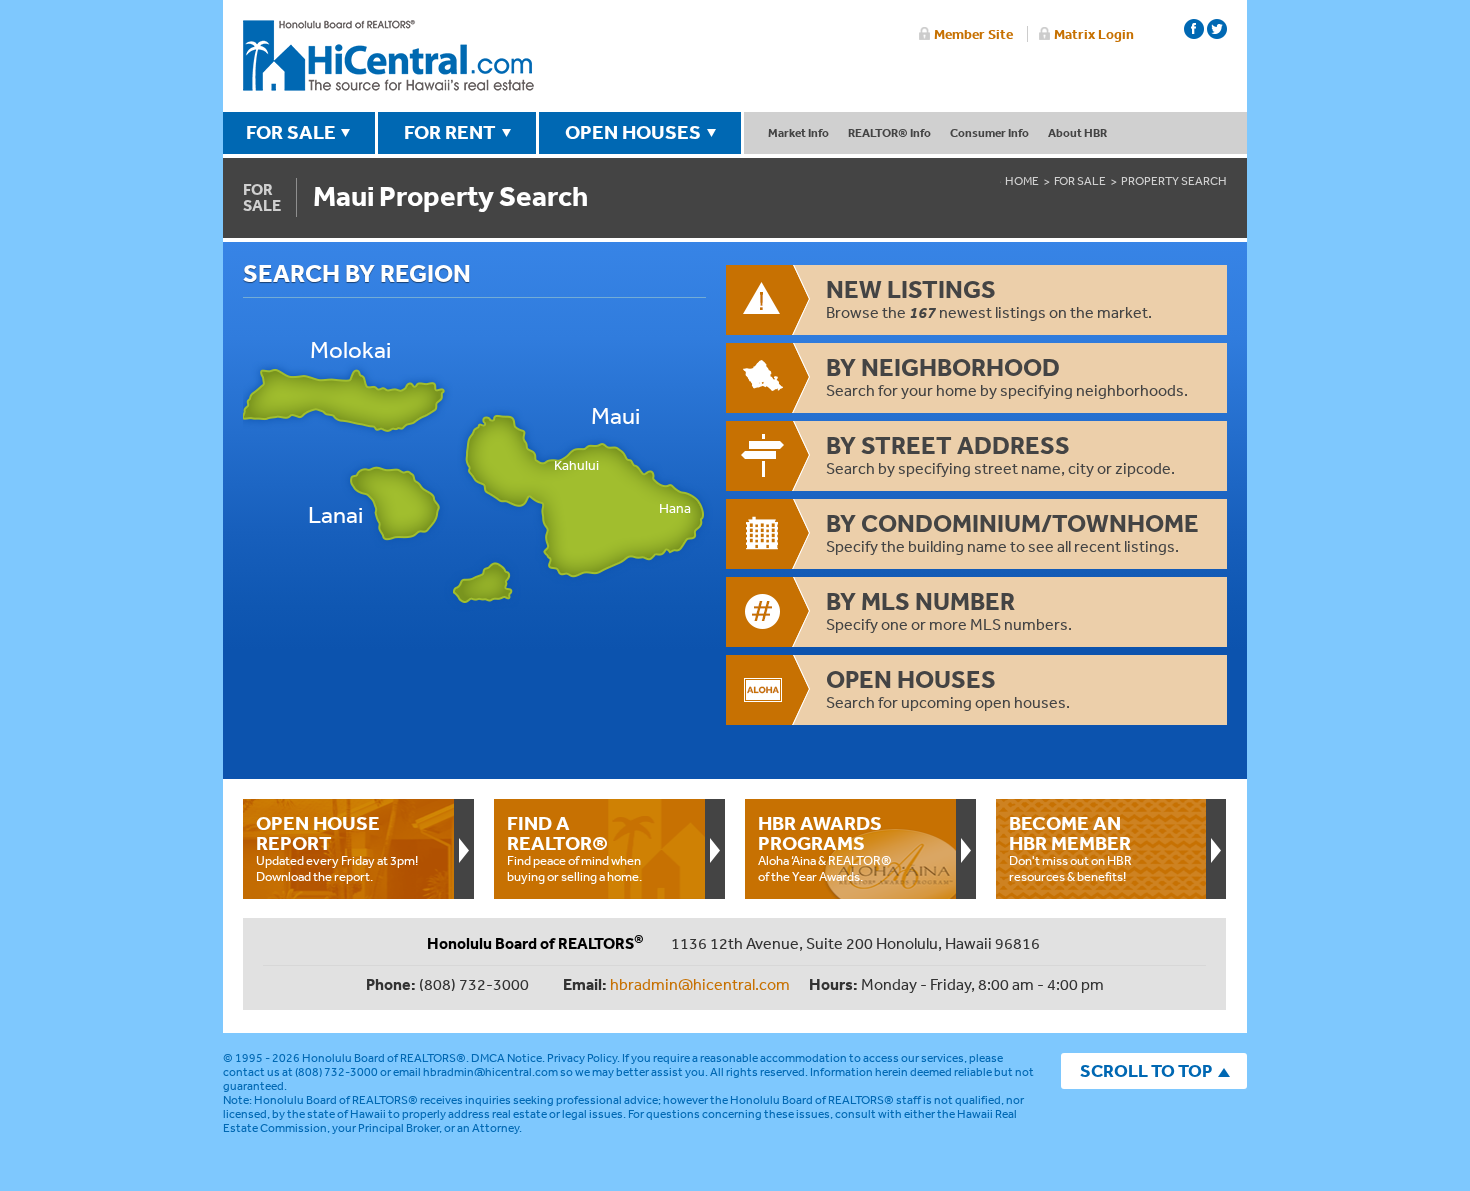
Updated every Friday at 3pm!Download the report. (337, 848)
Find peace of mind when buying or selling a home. (574, 848)
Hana (675, 508)
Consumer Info (989, 132)
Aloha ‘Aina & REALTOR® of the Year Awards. (825, 848)
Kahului (576, 465)
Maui (615, 415)
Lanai (335, 514)
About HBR (1077, 132)
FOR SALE (291, 132)
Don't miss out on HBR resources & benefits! (1070, 848)
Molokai (350, 349)
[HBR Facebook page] (1194, 29)
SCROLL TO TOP (1146, 1070)
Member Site (973, 34)
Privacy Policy (582, 1058)
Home (1022, 181)
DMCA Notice (506, 1058)
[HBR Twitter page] (1217, 29)
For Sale (1080, 181)
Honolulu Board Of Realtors (388, 56)
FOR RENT (450, 132)
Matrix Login (1094, 34)
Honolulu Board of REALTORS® (384, 1058)
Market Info (798, 132)
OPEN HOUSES (633, 132)
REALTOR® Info (889, 132)
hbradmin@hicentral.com (700, 984)
